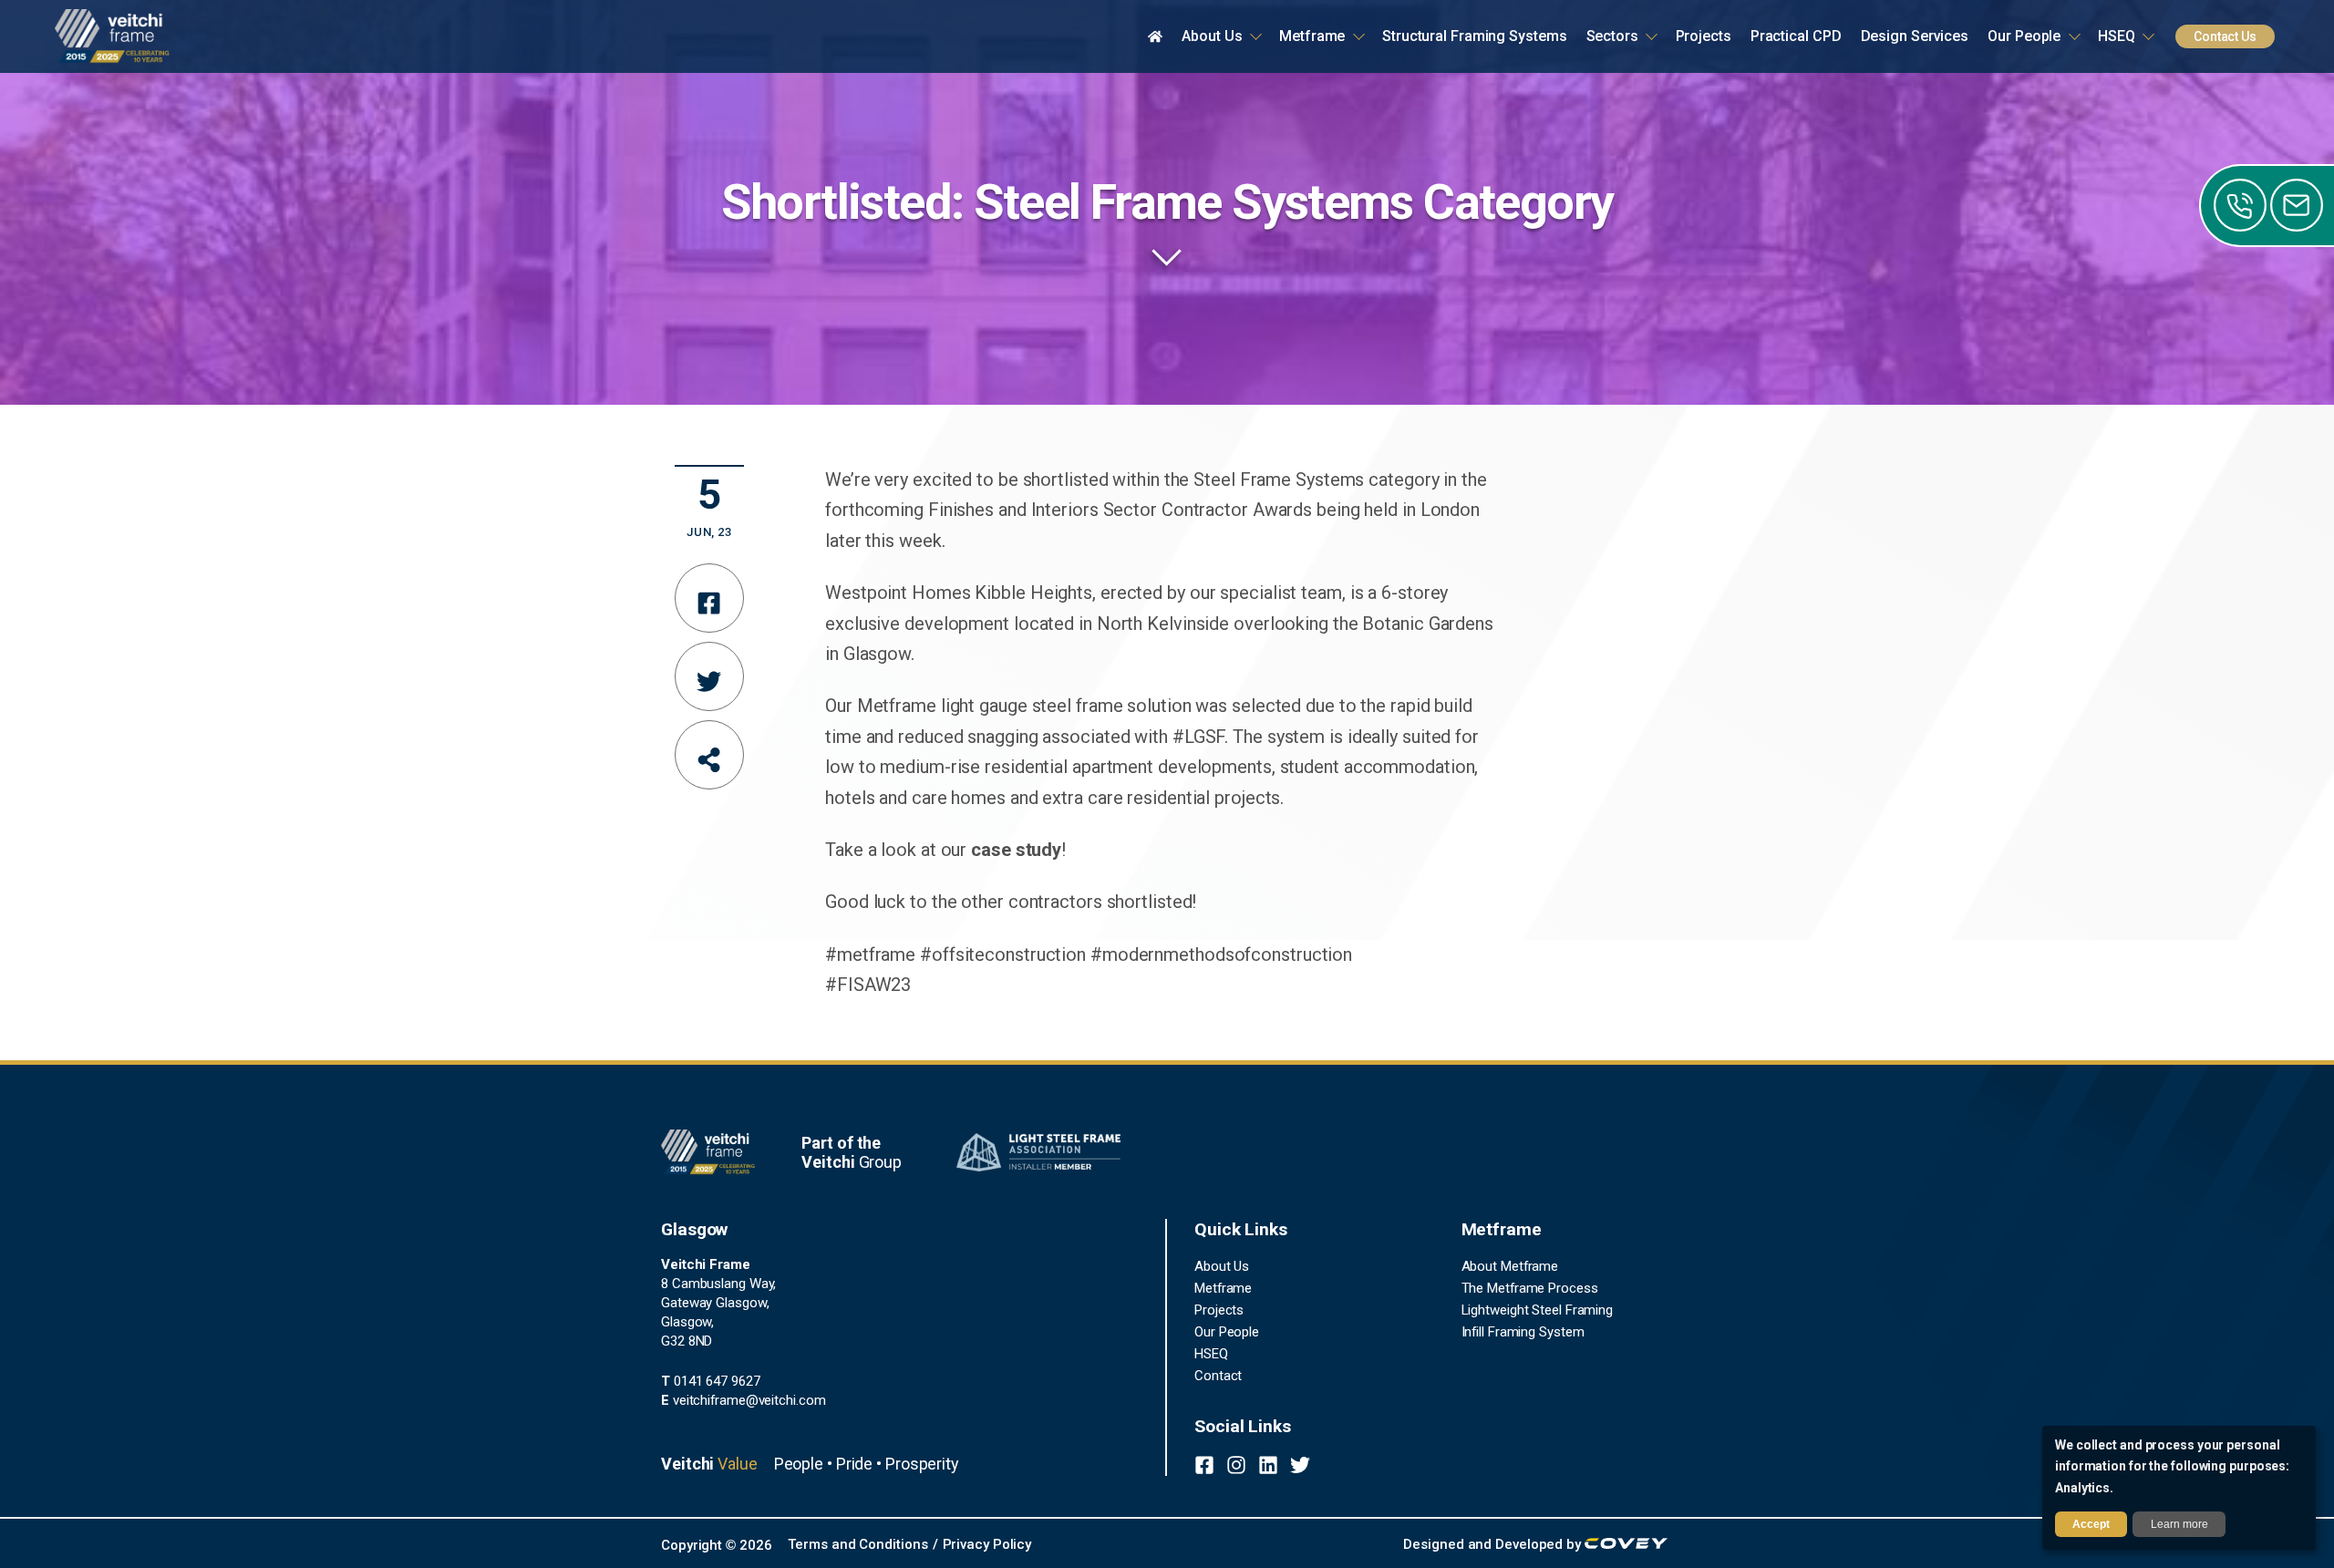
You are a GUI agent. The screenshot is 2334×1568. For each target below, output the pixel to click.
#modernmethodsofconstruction (1221, 954)
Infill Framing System (1523, 1332)
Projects (1219, 1310)
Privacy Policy (987, 1544)
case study (1016, 850)
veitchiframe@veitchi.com (743, 1400)
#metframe (870, 954)
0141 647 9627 (711, 1381)
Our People (1227, 1332)
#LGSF (1199, 737)
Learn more (2179, 1524)
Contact (1218, 1376)
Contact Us (2225, 36)
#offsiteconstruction (1003, 954)
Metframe (1223, 1288)
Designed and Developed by (1493, 1544)
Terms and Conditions (857, 1544)
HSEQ (1211, 1354)
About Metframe (1510, 1266)
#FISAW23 (868, 985)
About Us (1222, 1266)
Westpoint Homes (898, 593)
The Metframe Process (1530, 1288)
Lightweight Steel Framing (1538, 1310)
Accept (2091, 1524)
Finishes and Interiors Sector (1043, 510)
